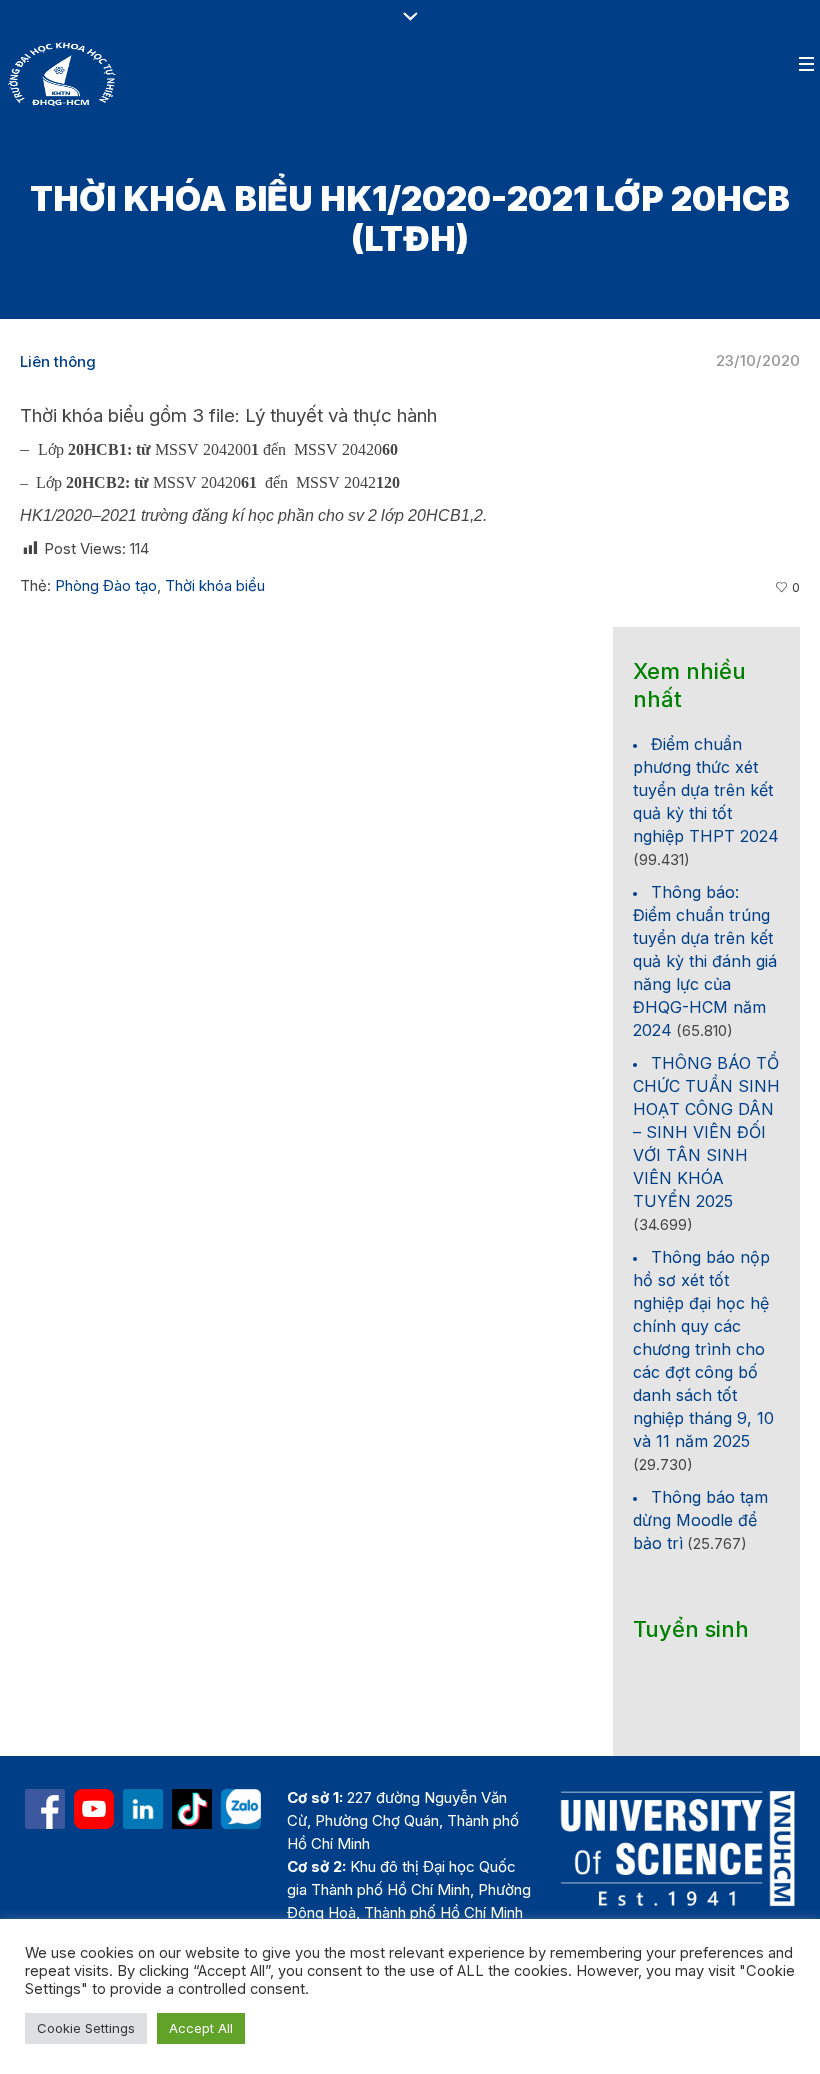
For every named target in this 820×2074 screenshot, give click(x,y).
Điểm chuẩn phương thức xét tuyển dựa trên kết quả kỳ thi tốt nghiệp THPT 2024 (706, 790)
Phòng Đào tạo (106, 585)
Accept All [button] (201, 2028)
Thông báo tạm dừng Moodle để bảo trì (700, 1520)
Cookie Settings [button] (86, 2028)
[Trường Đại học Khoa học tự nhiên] (143, 1809)
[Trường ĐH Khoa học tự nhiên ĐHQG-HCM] (45, 1809)
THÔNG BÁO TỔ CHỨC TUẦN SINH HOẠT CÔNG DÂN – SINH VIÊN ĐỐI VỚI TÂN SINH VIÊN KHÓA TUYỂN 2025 (706, 1132)
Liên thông (58, 361)
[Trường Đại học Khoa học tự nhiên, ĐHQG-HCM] (94, 1809)
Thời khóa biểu (215, 585)
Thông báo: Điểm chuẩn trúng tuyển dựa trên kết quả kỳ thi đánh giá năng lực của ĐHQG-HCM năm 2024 (705, 961)
